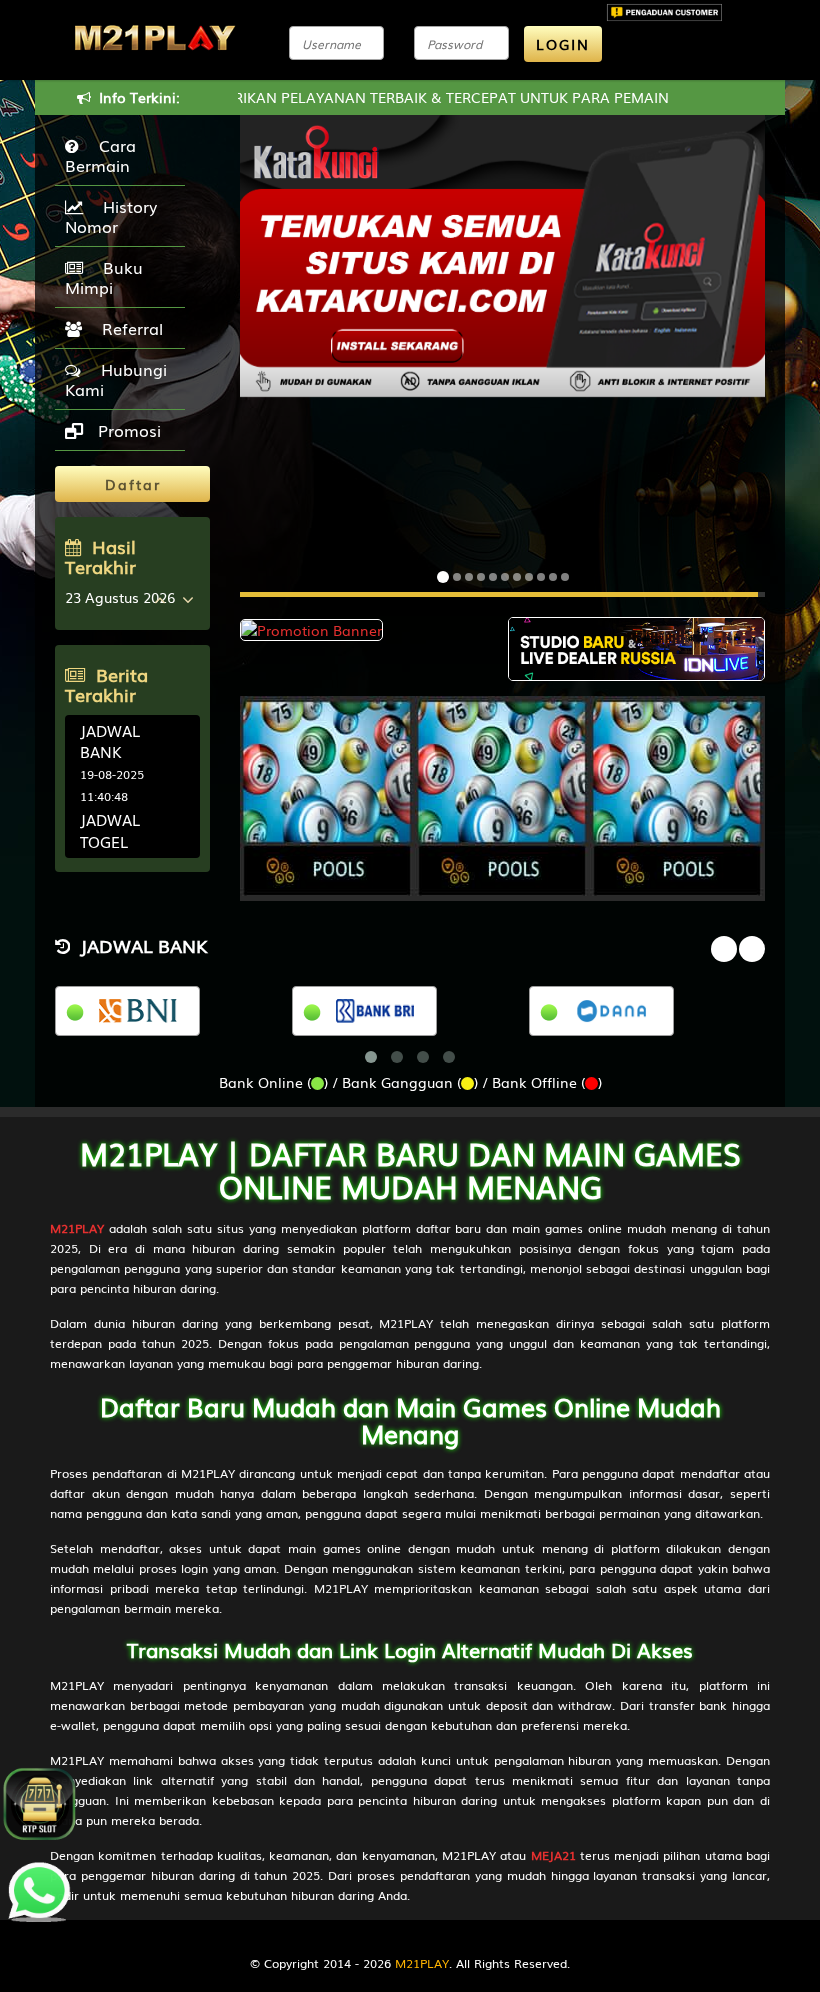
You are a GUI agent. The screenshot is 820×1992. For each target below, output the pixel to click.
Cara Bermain (100, 155)
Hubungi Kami (116, 379)
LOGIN (563, 44)
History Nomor (111, 216)
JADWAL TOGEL (110, 829)
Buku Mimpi (104, 277)
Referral (127, 328)
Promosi (127, 430)
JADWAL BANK (110, 740)
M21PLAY (422, 1963)
